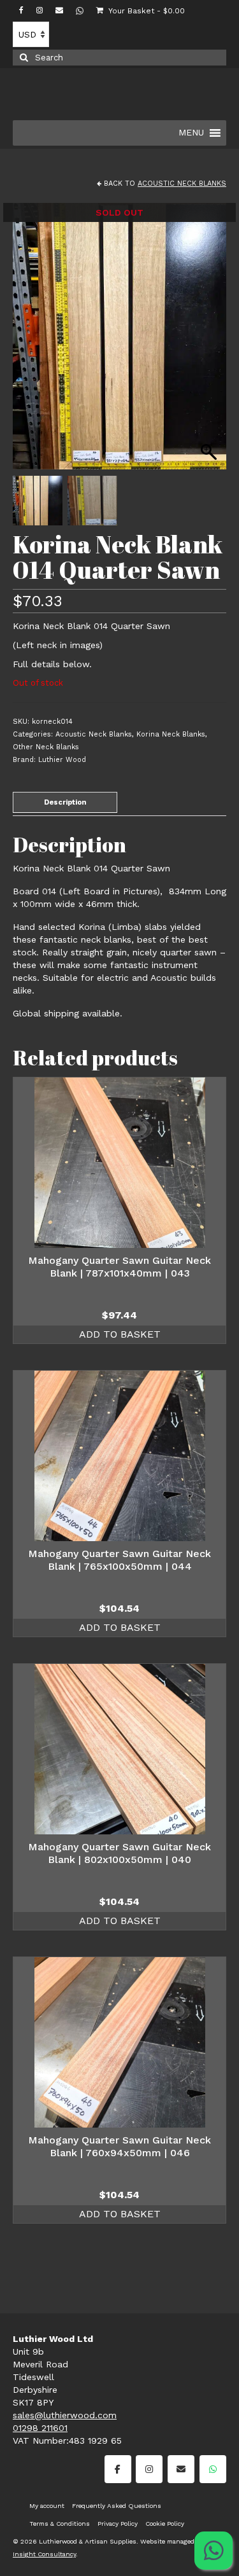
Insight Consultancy (44, 2554)
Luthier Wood (62, 760)
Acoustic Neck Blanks (182, 184)
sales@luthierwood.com (65, 2415)
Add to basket (120, 1334)
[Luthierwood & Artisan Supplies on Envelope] (181, 2469)
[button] (210, 343)
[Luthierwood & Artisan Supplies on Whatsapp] (213, 2469)
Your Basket (146, 11)
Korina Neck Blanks (171, 734)
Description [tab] (65, 802)
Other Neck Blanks (46, 747)
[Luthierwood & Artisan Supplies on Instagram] (149, 2469)
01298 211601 (40, 2428)
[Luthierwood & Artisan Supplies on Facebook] (118, 2469)
